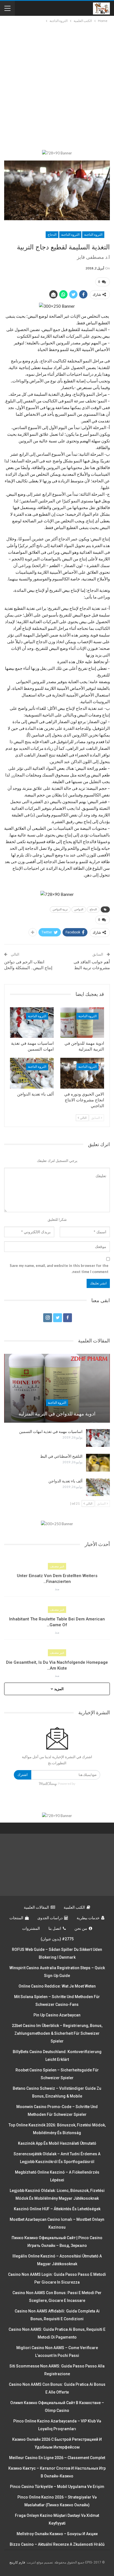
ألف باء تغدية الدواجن (65, 1481)
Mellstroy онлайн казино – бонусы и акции (57, 2534)
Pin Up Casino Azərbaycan (57, 2015)
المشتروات (31, 1928)
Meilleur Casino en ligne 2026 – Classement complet (57, 2458)
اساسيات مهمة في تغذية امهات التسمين (51, 1432)
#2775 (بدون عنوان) (57, 1939)
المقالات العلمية (36, 1907)
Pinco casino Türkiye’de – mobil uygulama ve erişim (57, 2487)
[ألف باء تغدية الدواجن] (32, 1073)
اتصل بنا (55, 1928)
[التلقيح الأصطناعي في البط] (98, 1463)
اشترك (23, 1775)
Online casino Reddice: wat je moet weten (57, 1986)
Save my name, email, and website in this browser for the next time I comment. (59, 1269)
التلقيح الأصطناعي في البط (61, 1456)
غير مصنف (57, 1566)
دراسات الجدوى (50, 1918)
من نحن (81, 1928)
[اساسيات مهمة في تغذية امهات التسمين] (32, 1023)
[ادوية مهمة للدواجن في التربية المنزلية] (82, 1023)
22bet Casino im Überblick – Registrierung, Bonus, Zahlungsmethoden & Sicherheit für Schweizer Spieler (57, 2033)
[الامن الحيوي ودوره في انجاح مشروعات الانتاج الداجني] (82, 1073)
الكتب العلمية (74, 1907)
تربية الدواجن (60, 909)
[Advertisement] (57, 84)
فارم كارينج (17, 2562)
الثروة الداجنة (93, 235)
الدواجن (79, 909)
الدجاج (52, 235)
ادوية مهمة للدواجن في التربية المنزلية (57, 1414)
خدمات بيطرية (88, 1918)
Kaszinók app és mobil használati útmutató (57, 2143)
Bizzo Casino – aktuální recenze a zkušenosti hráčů (57, 2544)
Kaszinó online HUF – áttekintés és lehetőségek (57, 2209)
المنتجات (16, 1918)
